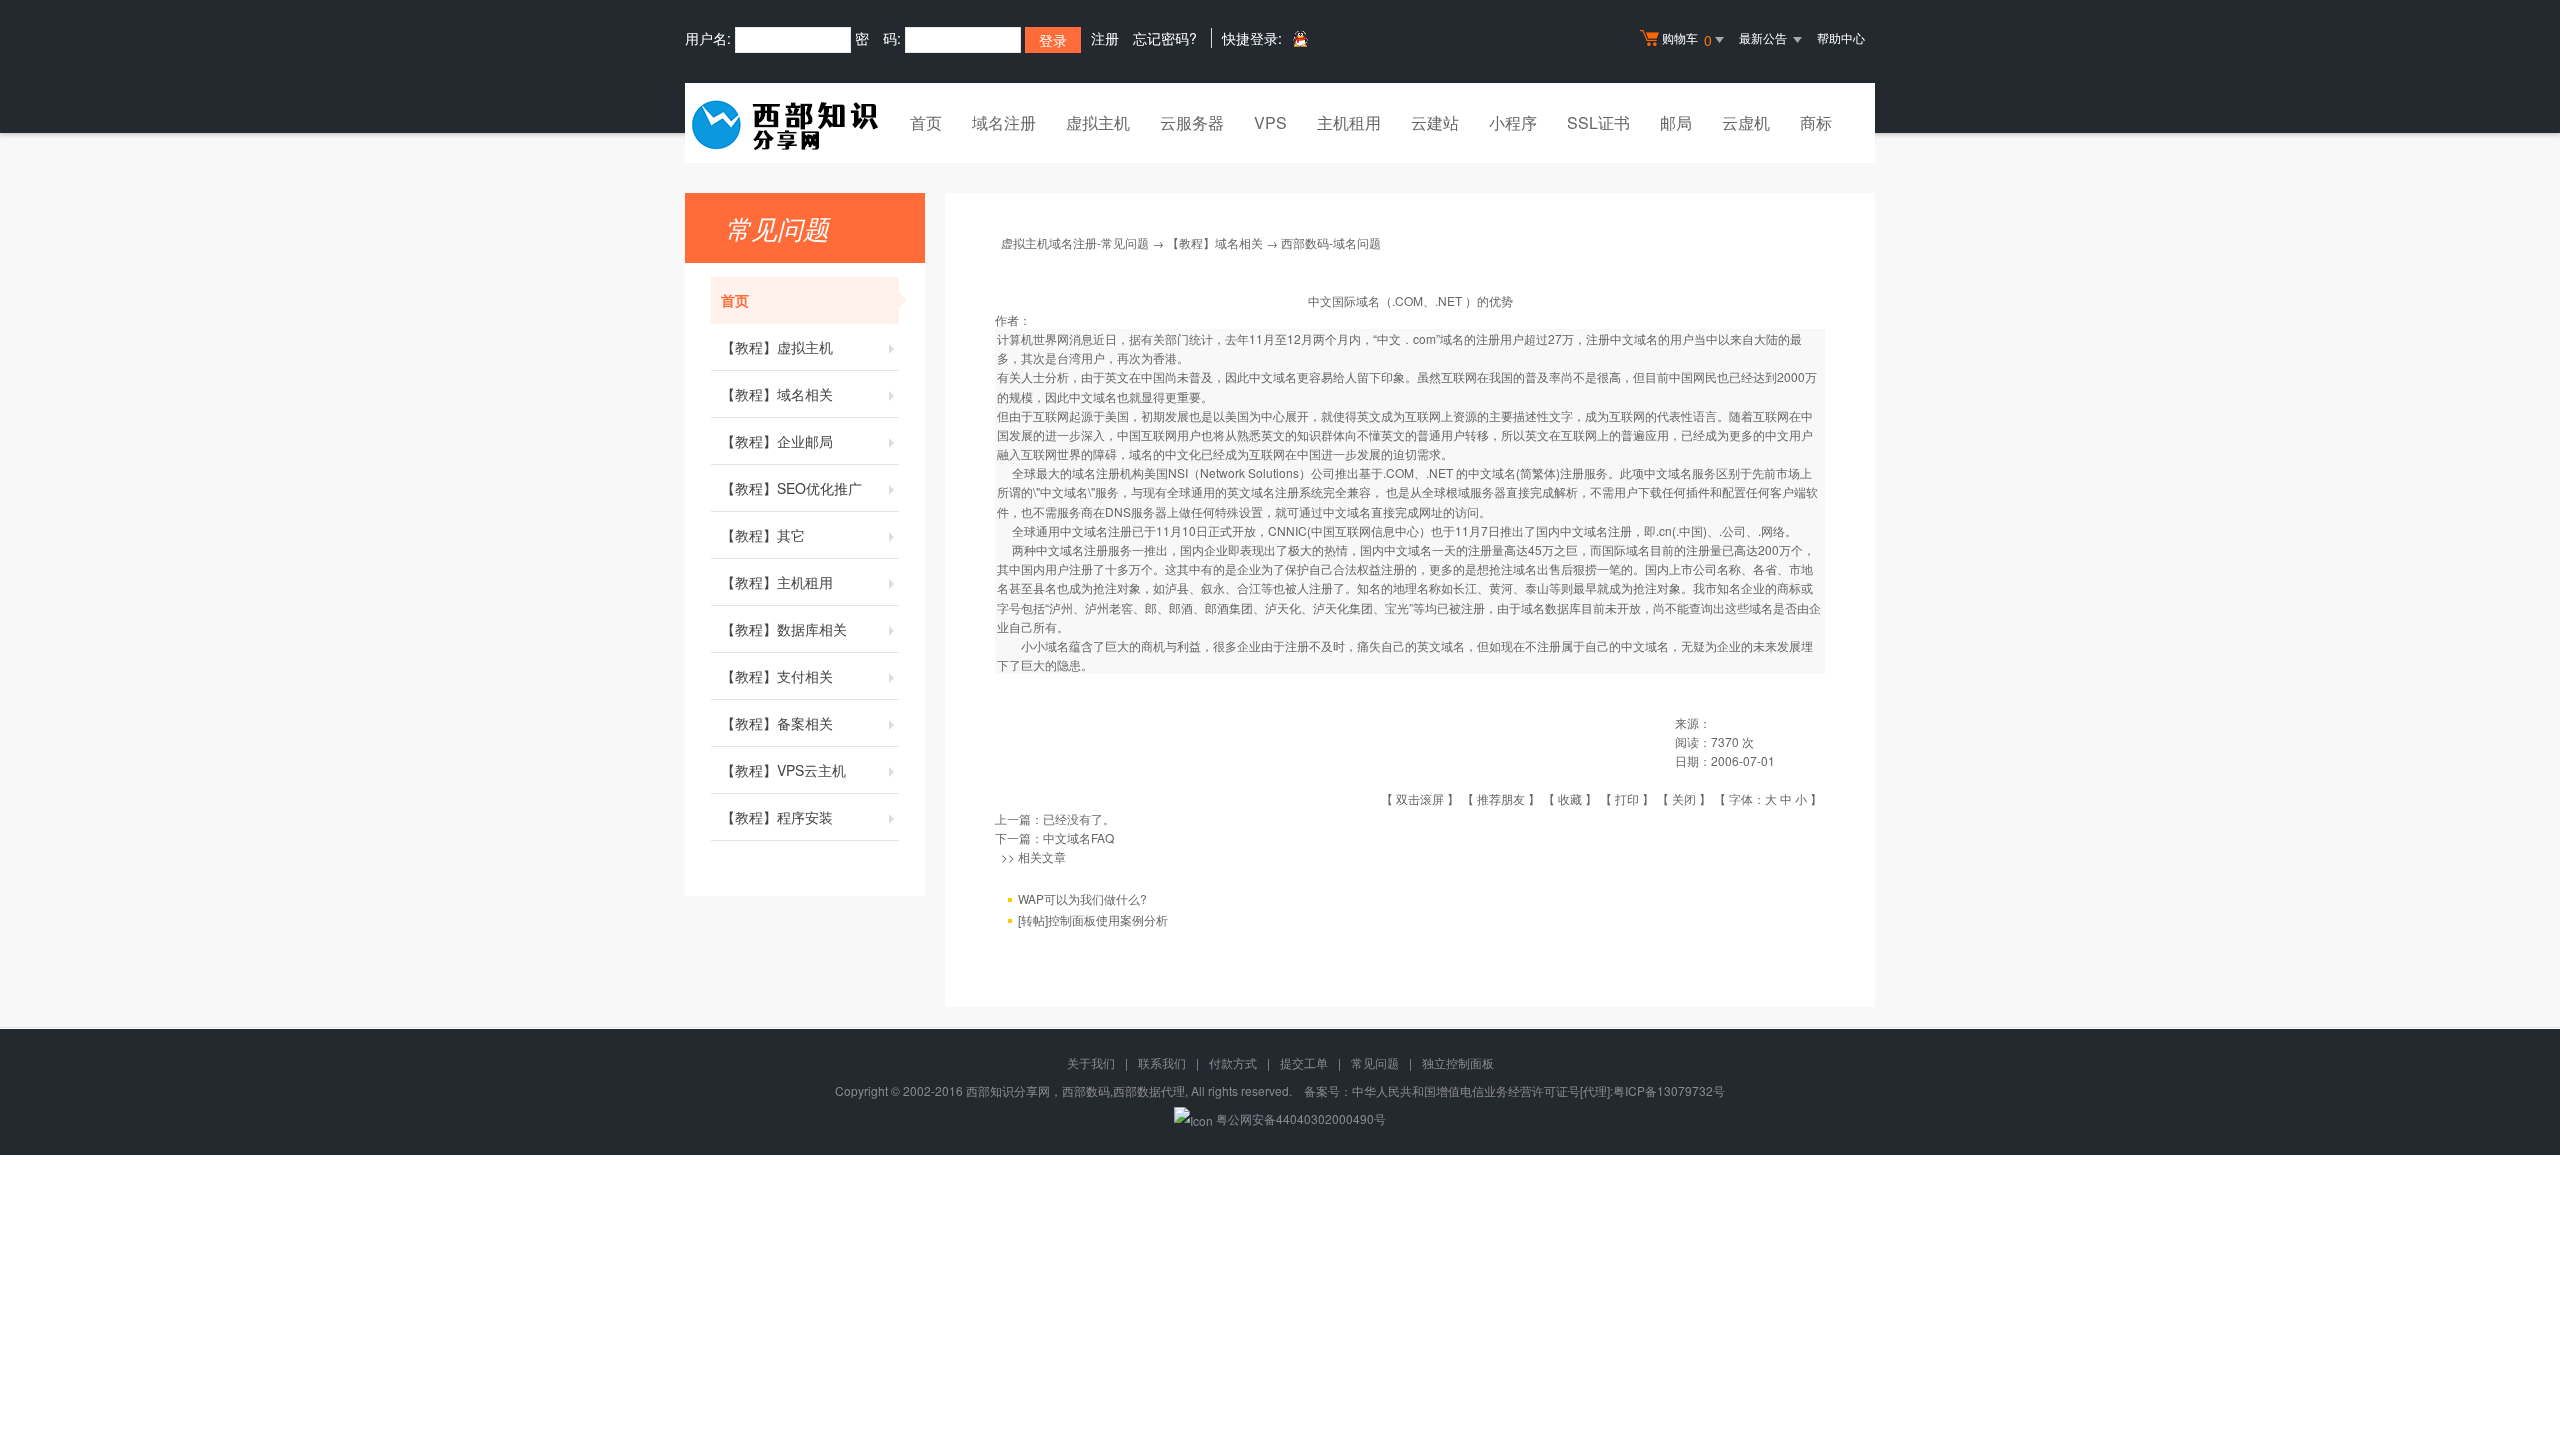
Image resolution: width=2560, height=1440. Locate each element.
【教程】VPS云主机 (783, 770)
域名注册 (1004, 122)
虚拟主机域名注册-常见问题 (1075, 242)
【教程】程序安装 (777, 817)
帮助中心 (1841, 37)
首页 (926, 122)
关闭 (1684, 798)
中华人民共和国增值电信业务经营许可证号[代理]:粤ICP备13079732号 (1538, 1090)
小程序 (1513, 122)
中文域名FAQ (1078, 837)
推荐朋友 (1501, 798)
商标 (1816, 122)
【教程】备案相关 (777, 723)
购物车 (1687, 39)
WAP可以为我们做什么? (1082, 898)
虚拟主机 (1098, 122)
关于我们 (1091, 1062)
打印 (1627, 798)
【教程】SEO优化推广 (791, 488)
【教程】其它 (763, 535)
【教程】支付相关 (777, 676)
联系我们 (1162, 1062)
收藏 (1570, 798)
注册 (1105, 38)
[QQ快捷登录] (1299, 38)
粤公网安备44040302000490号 (1301, 1118)
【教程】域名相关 (777, 394)
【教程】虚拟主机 (777, 347)
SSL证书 (1598, 122)
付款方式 (1233, 1062)
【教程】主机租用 (777, 582)
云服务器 (1192, 122)
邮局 (1676, 122)
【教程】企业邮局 (777, 441)
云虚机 (1746, 122)
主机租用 (1349, 122)
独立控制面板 (1458, 1062)
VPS (1270, 122)
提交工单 (1304, 1062)
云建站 (1435, 122)
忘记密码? (1165, 38)
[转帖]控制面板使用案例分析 (1093, 919)
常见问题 (1375, 1062)
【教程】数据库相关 (784, 629)
